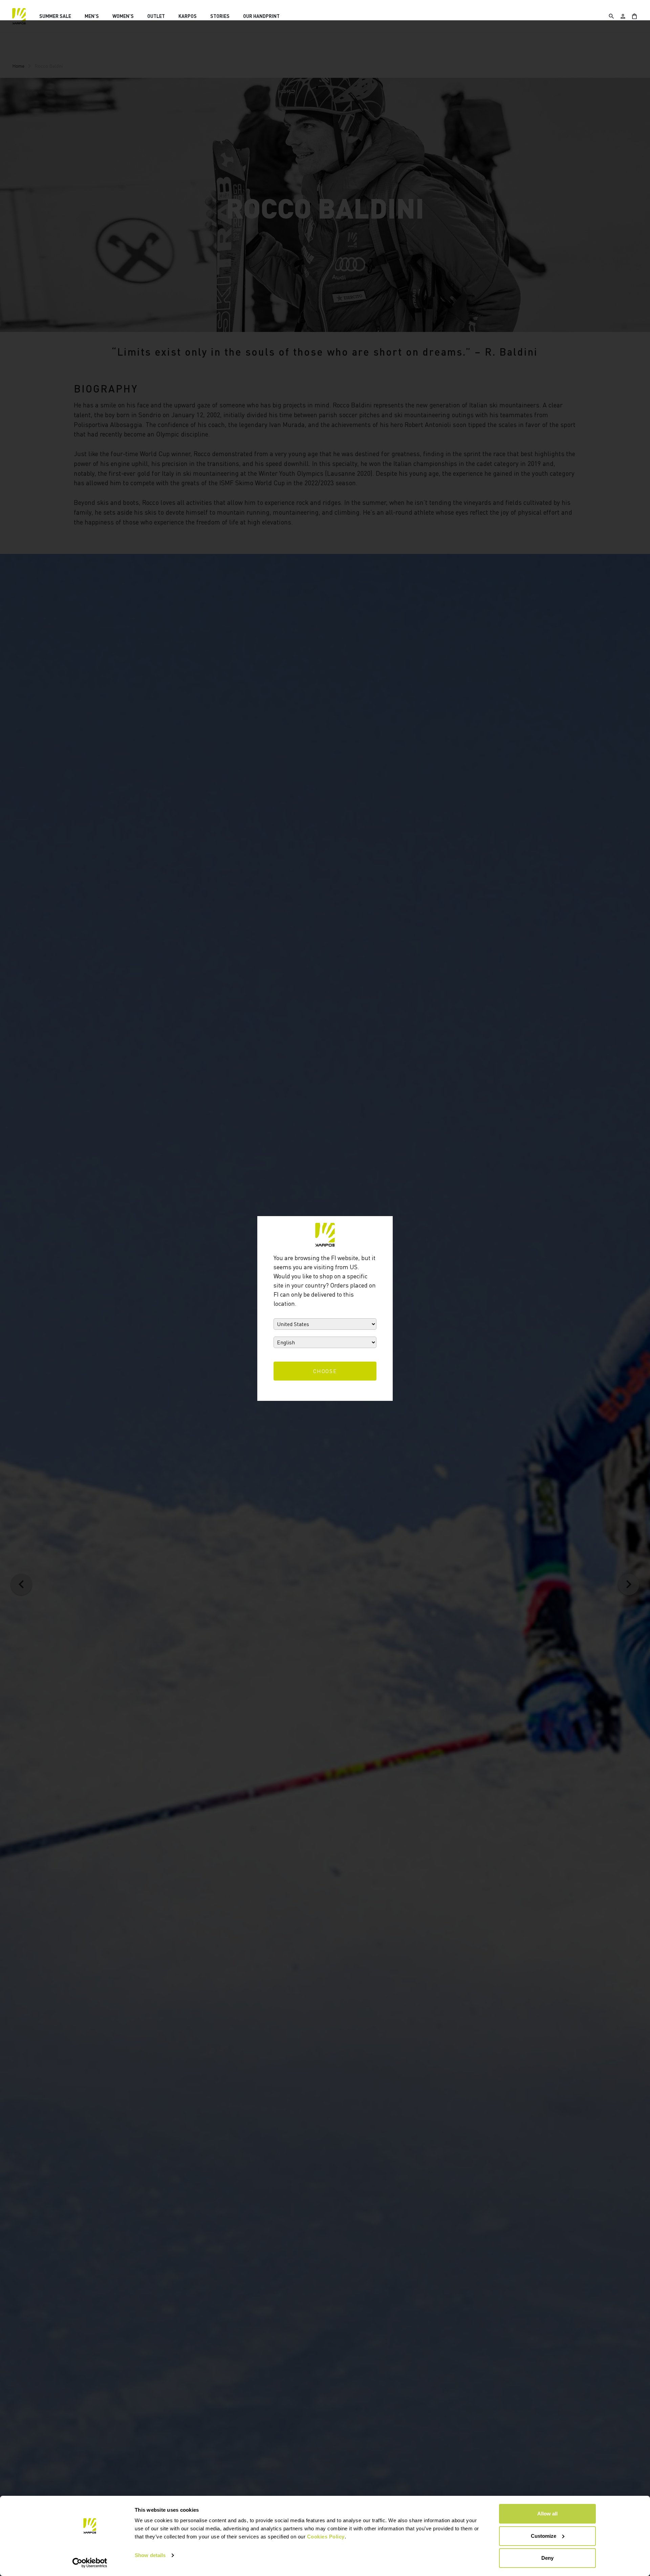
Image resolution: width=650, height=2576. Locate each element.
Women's (123, 16)
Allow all (547, 2514)
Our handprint (261, 16)
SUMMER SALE (55, 16)
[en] (19, 16)
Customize (544, 2536)
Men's (92, 16)
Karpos (188, 16)
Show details (150, 2555)
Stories (220, 16)
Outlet (156, 16)
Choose (325, 1371)
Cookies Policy (326, 2537)
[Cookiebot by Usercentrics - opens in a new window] (90, 2563)
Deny (547, 2558)
